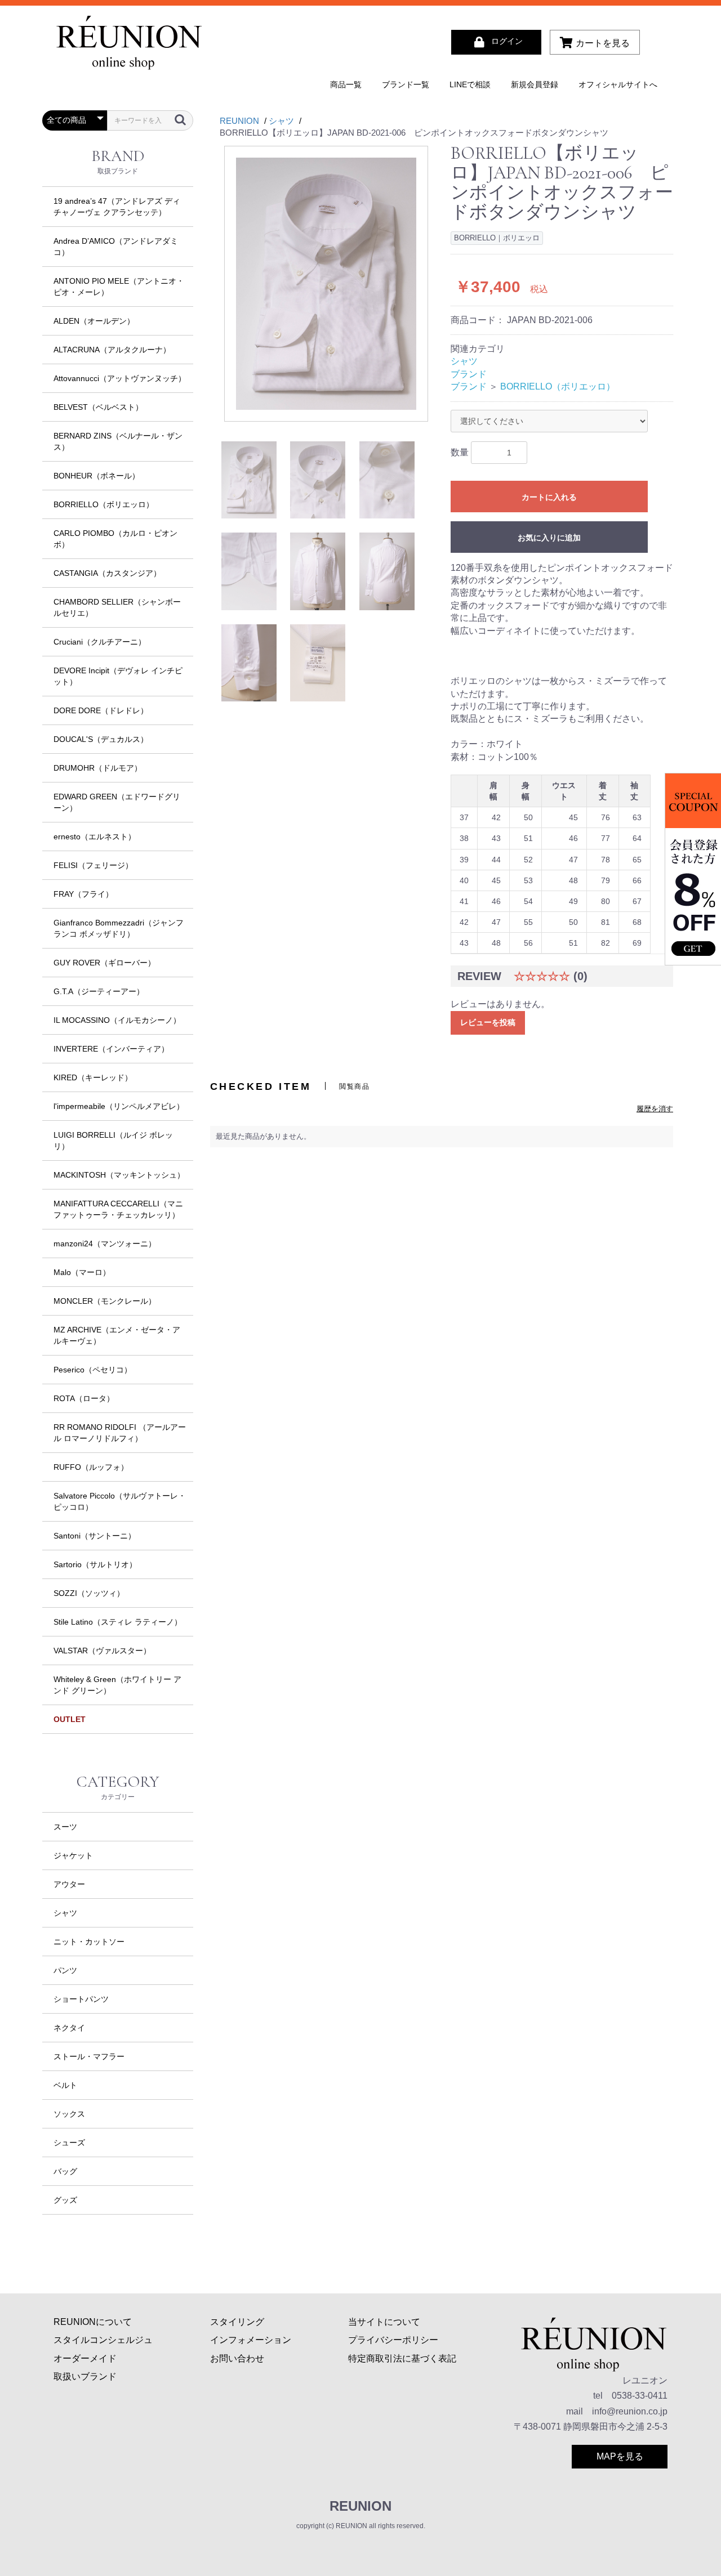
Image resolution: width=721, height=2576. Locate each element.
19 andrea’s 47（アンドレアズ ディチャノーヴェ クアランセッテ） (117, 207)
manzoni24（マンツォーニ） (105, 1244)
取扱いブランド (85, 2376)
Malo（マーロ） (82, 1272)
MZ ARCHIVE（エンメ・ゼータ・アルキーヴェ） (117, 1335)
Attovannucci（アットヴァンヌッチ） (120, 378)
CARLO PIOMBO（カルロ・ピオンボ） (115, 539)
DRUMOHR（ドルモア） (98, 768)
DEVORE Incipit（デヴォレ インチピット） (118, 676)
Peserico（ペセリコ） (93, 1370)
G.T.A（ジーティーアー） (99, 991)
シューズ (69, 2143)
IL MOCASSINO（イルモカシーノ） (117, 1020)
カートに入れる (549, 497)
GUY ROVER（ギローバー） (104, 963)
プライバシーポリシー (393, 2340)
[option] (326, 284)
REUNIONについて (93, 2322)
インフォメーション (251, 2340)
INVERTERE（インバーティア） (111, 1049)
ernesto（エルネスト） (95, 837)
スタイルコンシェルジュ (103, 2340)
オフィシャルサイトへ (618, 84)
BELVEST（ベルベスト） (98, 407)
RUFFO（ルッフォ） (91, 1467)
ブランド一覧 (406, 84)
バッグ (65, 2171)
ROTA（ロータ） (84, 1398)
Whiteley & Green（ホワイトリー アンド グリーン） (117, 1685)
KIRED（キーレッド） (93, 1077)
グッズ (65, 2200)
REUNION (360, 2506)
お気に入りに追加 (549, 538)
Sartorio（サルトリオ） (95, 1564)
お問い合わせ (237, 2358)
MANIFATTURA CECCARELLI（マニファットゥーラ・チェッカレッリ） (118, 1209)
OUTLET (70, 1719)
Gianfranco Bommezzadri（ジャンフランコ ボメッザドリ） (119, 928)
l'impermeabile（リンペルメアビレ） (119, 1106)
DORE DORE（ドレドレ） (101, 710)
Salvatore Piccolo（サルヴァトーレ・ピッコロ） (120, 1501)
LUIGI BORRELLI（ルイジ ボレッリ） (113, 1141)
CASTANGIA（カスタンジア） (107, 573)
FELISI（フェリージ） (93, 865)
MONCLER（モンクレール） (105, 1301)
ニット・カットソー (89, 1942)
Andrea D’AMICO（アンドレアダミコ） (116, 247)
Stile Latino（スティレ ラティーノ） (118, 1622)
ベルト (65, 2085)
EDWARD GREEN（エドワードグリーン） (117, 802)
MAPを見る (620, 2456)
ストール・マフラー (89, 2056)
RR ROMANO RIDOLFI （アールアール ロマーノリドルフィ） (120, 1433)
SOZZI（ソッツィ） (89, 1593)
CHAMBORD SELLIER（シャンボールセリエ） (117, 607)
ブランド (469, 374)
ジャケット (73, 1855)
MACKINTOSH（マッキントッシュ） (119, 1175)
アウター (69, 1884)
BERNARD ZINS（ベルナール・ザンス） (118, 441)
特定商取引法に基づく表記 (402, 2358)
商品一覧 (346, 84)
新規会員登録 (535, 84)
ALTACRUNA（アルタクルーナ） (112, 350)
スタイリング (237, 2322)
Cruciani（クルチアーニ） (100, 642)
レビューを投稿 (488, 1022)
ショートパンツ (81, 1999)
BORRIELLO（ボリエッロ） (104, 504)
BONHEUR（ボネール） (97, 476)
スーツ (65, 1827)
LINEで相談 (470, 84)
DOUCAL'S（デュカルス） (101, 739)
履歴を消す (655, 1109)
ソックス (69, 2114)
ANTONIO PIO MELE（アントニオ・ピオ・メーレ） (119, 287)
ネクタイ (69, 2028)
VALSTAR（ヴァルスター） (102, 1651)
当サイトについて (384, 2322)
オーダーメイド (85, 2358)
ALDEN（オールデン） (94, 321)
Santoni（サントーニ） (95, 1536)
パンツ (65, 1970)
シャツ (65, 1913)
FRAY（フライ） (83, 894)
